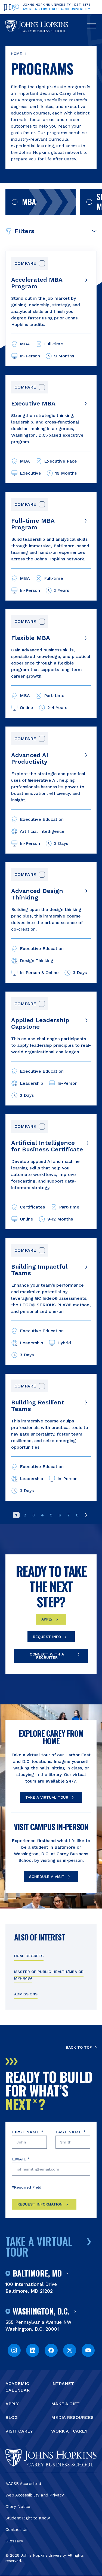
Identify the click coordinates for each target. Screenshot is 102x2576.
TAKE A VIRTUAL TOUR (47, 1797)
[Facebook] (51, 2350)
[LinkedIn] (33, 2350)
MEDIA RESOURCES (72, 2417)
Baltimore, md (37, 2274)
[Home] (37, 26)
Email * (21, 2159)
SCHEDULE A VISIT (47, 1877)
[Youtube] (88, 2350)
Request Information (40, 2204)
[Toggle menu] (91, 26)
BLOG (12, 2417)
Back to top (79, 2047)
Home (16, 54)
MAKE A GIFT (65, 2404)
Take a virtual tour (39, 2246)
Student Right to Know (28, 2518)
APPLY (12, 2404)
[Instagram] (14, 2350)
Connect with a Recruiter (47, 1656)
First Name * (28, 2132)
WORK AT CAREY (69, 2431)
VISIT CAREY (19, 2431)
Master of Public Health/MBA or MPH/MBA (49, 1975)
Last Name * (71, 2132)
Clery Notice (18, 2507)
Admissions (26, 1994)
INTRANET (63, 2384)
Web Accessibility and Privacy (35, 2495)
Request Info (47, 1637)
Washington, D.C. (41, 2312)
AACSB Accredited (23, 2484)
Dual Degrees (29, 1956)
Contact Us (16, 2530)
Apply (47, 1619)
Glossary (14, 2541)
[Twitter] (70, 2350)
